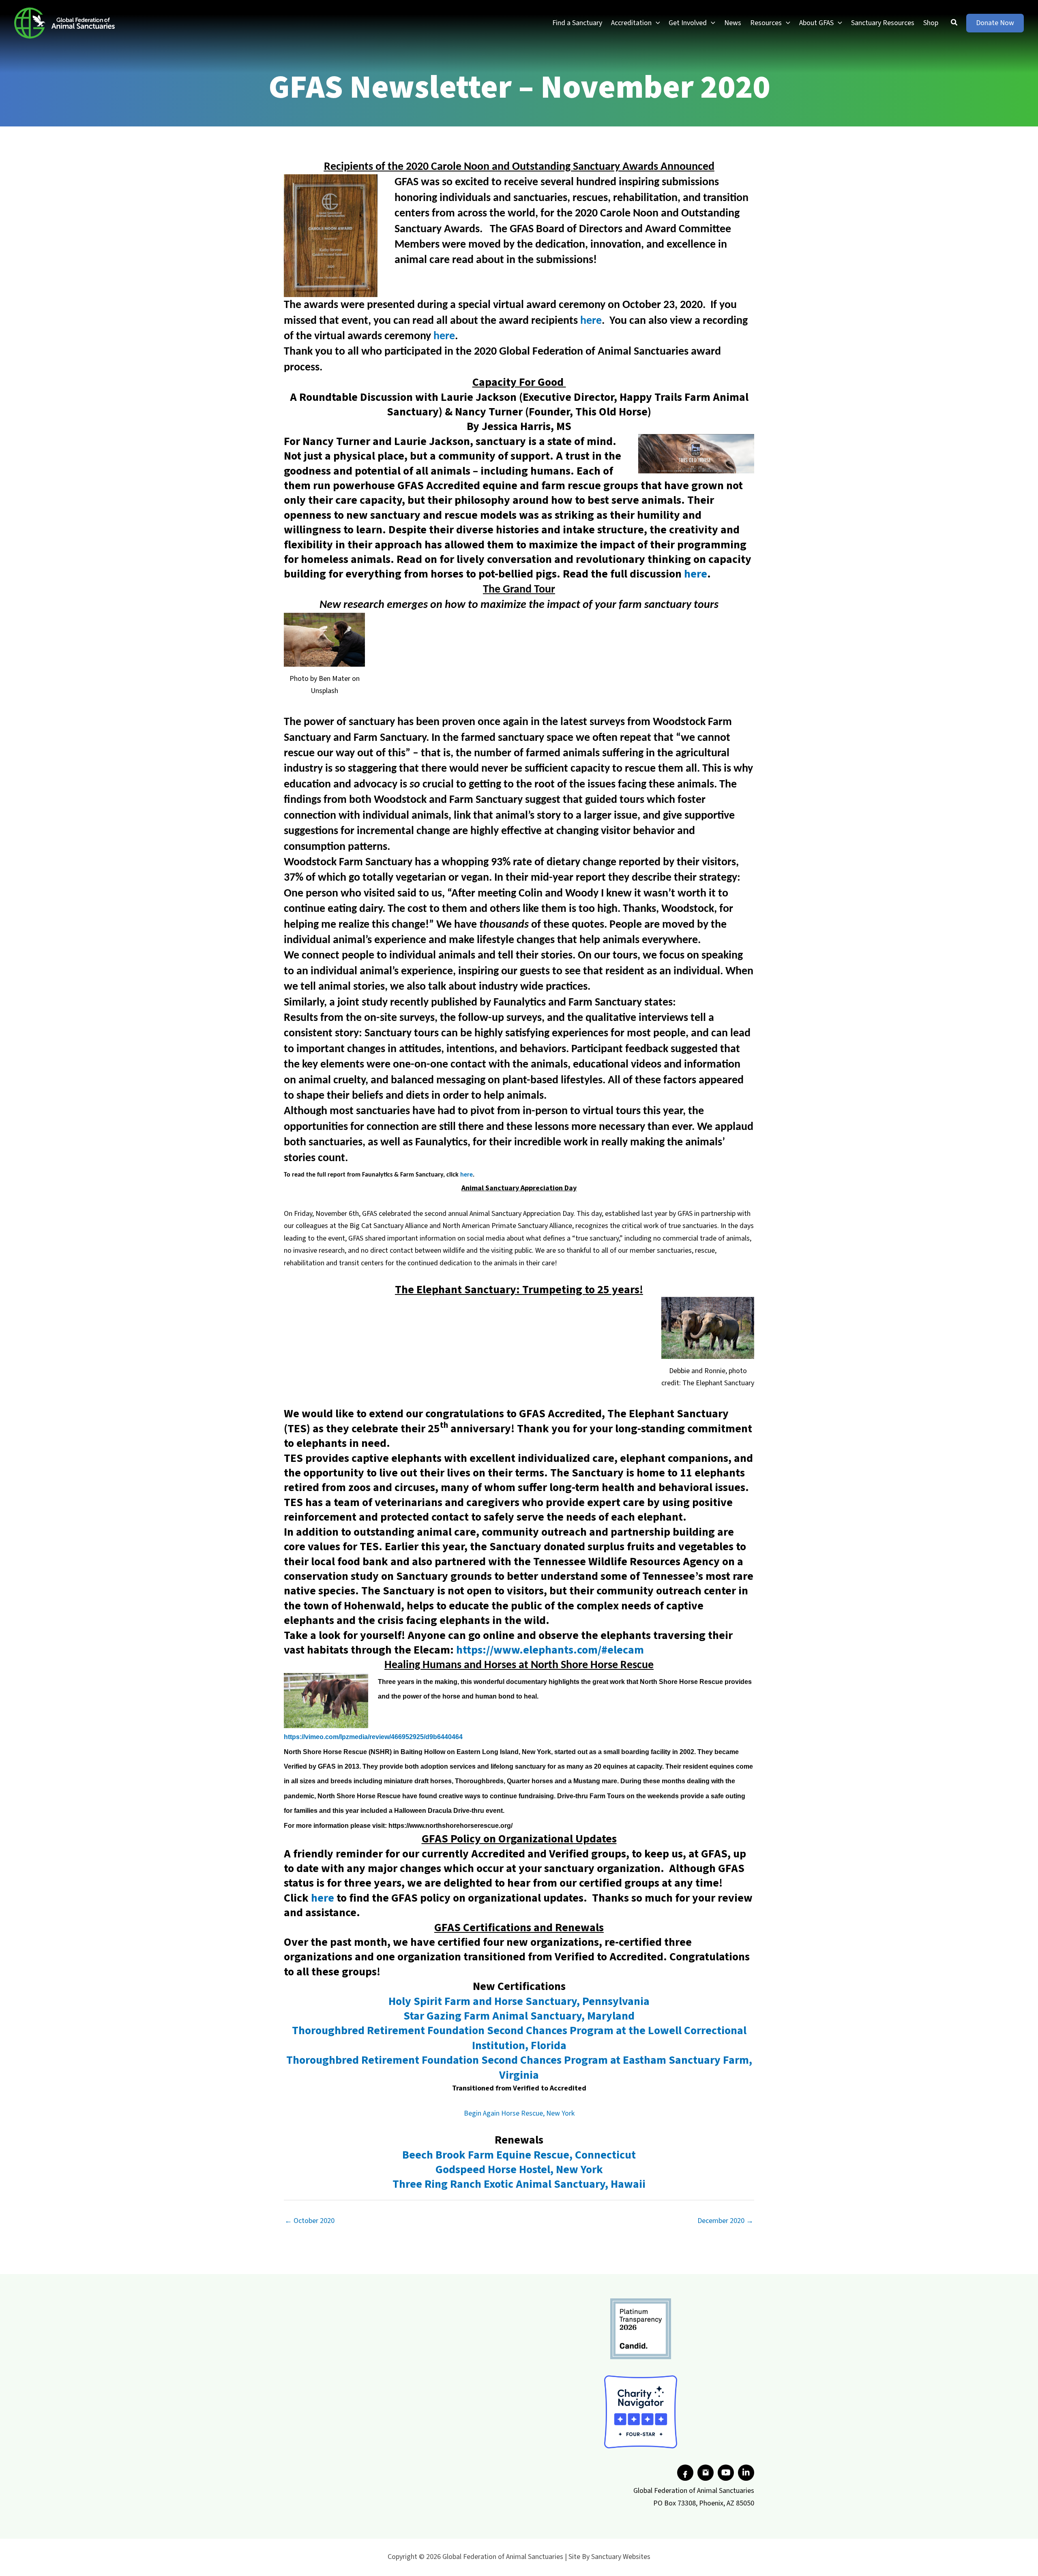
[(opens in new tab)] (641, 2329)
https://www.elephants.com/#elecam (550, 1650)
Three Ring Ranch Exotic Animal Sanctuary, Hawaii (519, 2184)
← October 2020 (310, 2221)
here (591, 321)
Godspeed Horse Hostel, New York (519, 2169)
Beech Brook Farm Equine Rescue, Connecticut (519, 2155)
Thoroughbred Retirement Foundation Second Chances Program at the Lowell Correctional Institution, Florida (519, 2038)
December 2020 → (725, 2221)
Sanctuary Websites (621, 2557)
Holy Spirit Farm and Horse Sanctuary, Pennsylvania (519, 2001)
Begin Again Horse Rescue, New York (519, 2113)
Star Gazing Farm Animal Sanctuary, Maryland (519, 2016)
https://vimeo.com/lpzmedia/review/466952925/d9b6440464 (373, 1737)
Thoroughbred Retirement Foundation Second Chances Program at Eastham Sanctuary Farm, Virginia (519, 2067)
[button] (656, 23)
